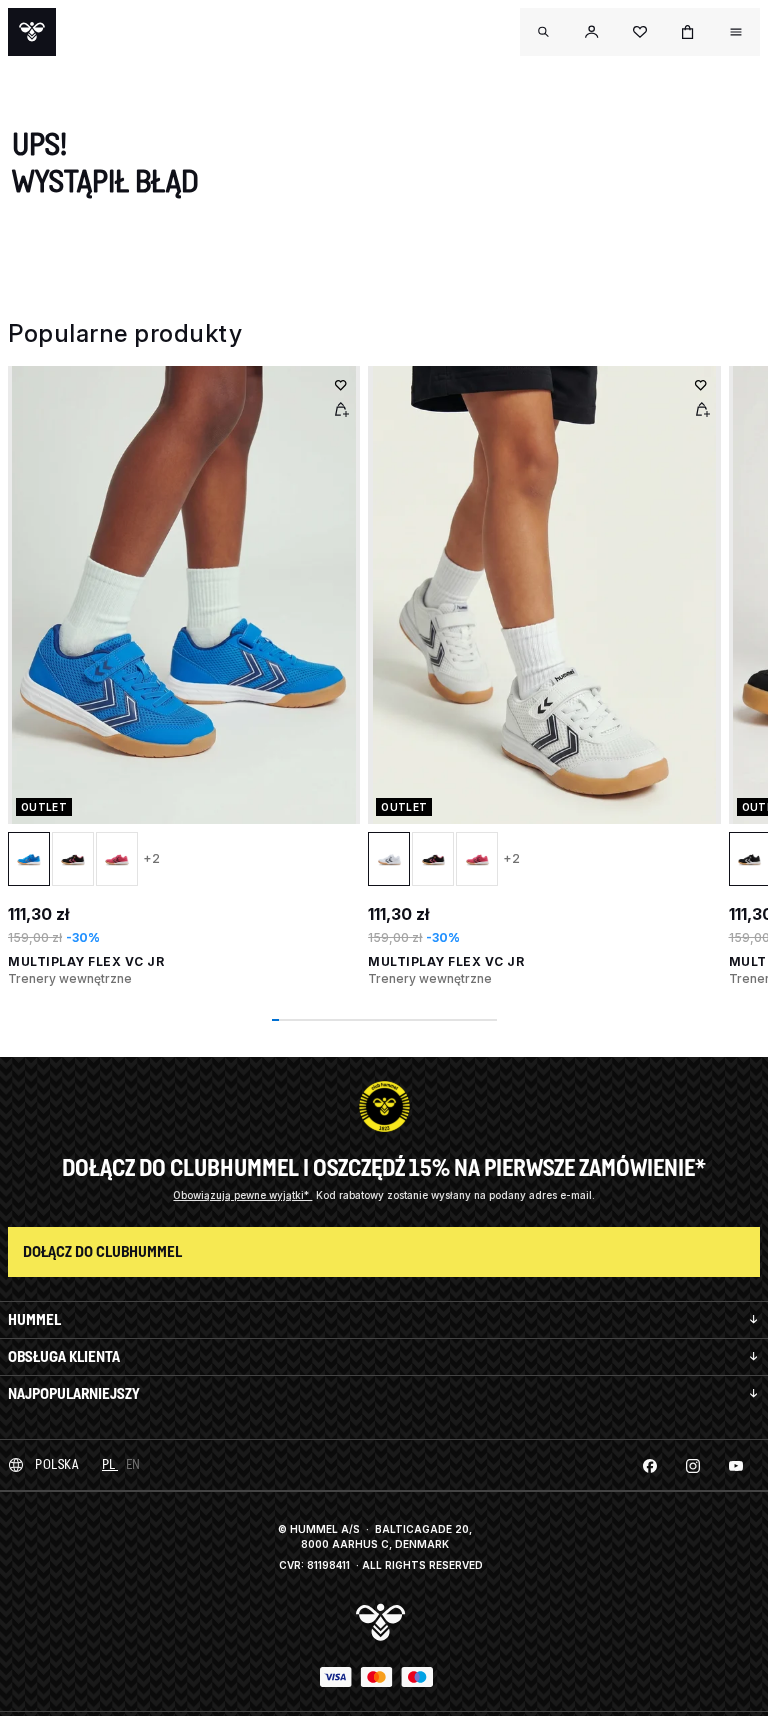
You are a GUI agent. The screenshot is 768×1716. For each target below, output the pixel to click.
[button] (592, 32)
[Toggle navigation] (544, 32)
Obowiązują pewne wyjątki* (242, 1195)
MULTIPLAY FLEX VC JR (86, 961)
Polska (56, 1464)
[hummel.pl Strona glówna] (32, 32)
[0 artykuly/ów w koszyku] (688, 32)
